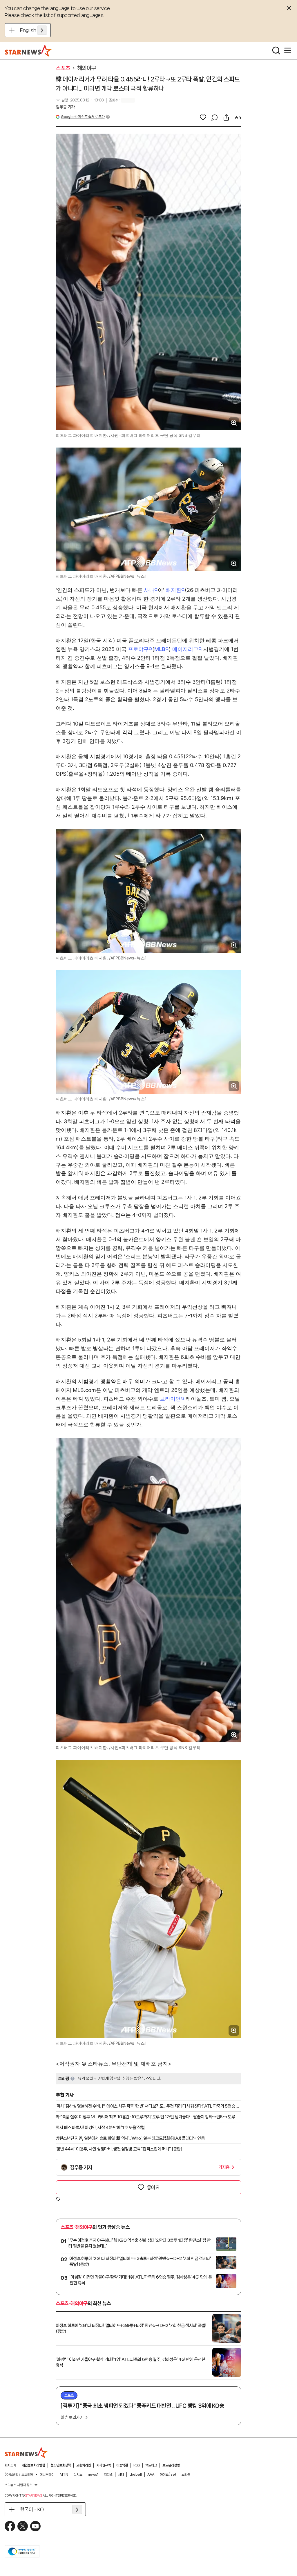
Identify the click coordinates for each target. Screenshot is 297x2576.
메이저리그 (185, 649)
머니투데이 (47, 2475)
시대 (121, 2475)
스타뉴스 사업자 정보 (19, 2485)
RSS (137, 2465)
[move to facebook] (10, 2526)
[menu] (288, 50)
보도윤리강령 (171, 2465)
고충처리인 (84, 2465)
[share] (226, 117)
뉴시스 (78, 2475)
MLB (160, 649)
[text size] (238, 117)
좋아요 (153, 2187)
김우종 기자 (65, 107)
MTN (64, 2475)
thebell (136, 2475)
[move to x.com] (23, 2526)
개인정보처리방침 (33, 2465)
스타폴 (186, 2475)
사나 (149, 590)
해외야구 (87, 68)
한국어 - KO (32, 2509)
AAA (151, 2475)
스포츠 (63, 68)
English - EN (33, 30)
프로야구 (138, 649)
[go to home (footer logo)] (26, 2453)
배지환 (173, 590)
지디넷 (108, 2475)
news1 (93, 2475)
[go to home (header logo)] (29, 50)
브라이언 (170, 1399)
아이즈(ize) (168, 2475)
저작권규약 (104, 2465)
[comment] (215, 117)
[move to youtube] (35, 2526)
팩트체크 (151, 2465)
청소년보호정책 (61, 2465)
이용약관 (122, 2465)
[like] (203, 117)
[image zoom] (234, 423)
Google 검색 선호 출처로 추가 (83, 117)
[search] (276, 50)
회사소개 (10, 2465)
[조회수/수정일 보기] (80, 100)
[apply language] (42, 30)
